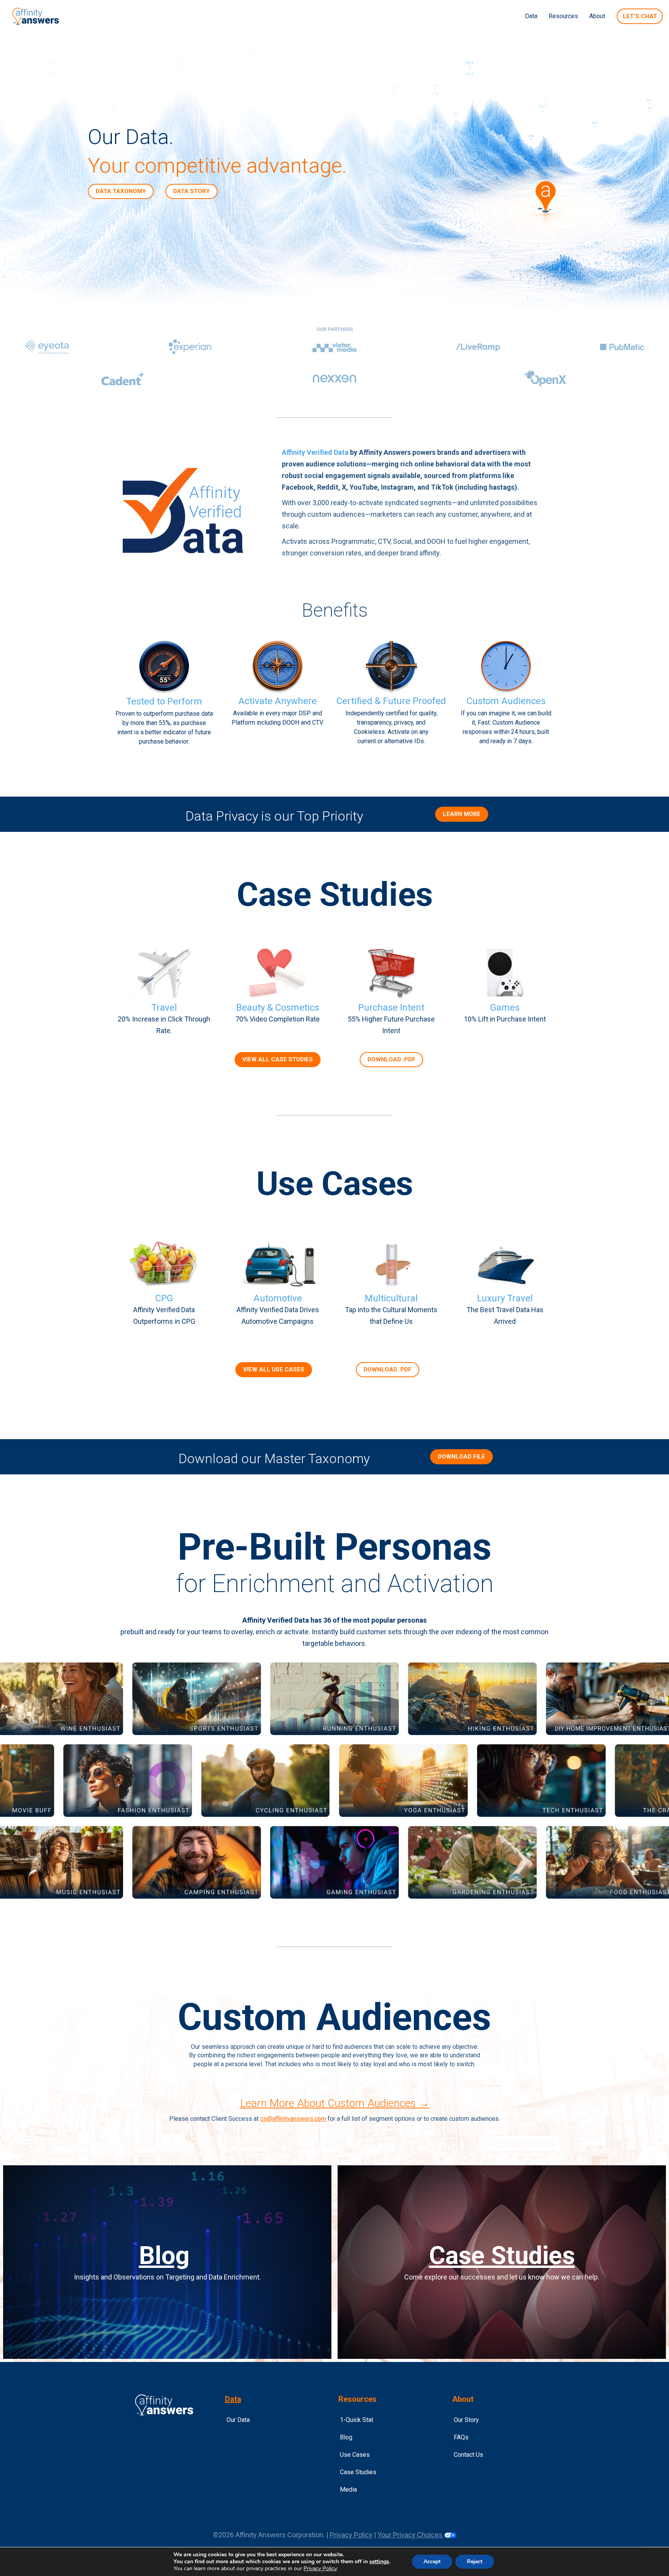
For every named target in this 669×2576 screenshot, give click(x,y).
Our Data (238, 2420)
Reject (475, 2561)
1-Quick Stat (357, 2420)
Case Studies (502, 2256)
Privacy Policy (351, 2535)
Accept (432, 2561)
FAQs (461, 2437)
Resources (563, 16)
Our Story (466, 2420)
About (597, 16)
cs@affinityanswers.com (293, 2119)
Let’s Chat (640, 16)
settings (379, 2562)
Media (348, 2489)
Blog (164, 2256)
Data (531, 16)
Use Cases (355, 2455)
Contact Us (468, 2455)
